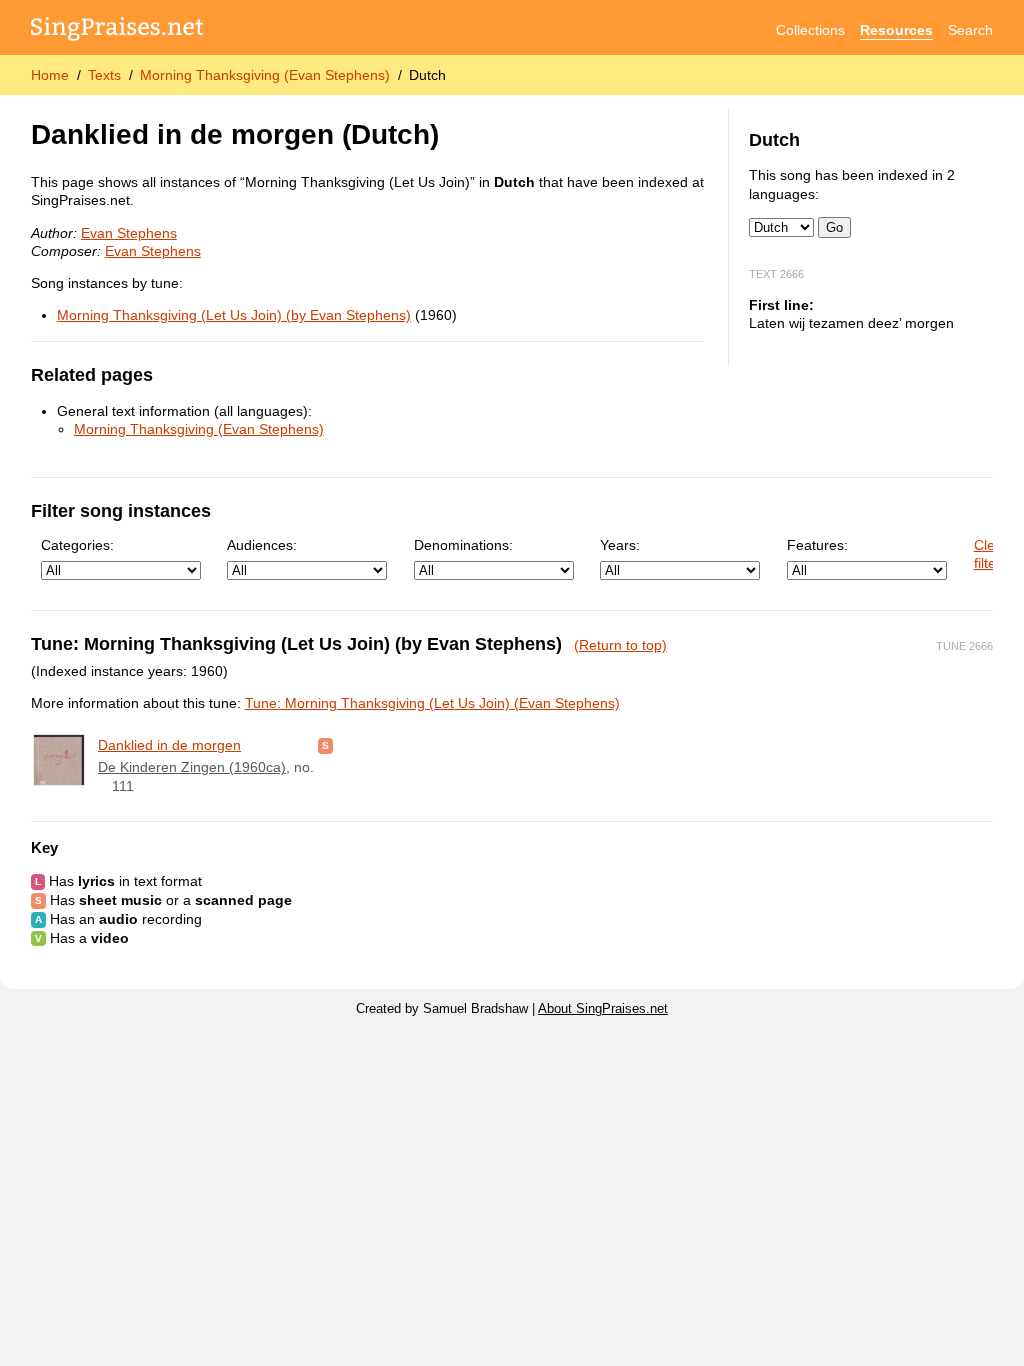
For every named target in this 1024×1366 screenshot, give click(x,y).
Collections (810, 30)
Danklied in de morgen (169, 745)
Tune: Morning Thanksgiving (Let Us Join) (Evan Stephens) (432, 703)
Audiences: (262, 545)
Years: (620, 545)
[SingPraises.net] (117, 30)
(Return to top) (620, 645)
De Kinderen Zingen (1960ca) (192, 767)
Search (970, 30)
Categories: (77, 545)
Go (834, 227)
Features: (817, 545)
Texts (104, 75)
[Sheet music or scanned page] (325, 745)
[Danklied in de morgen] (59, 760)
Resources (896, 30)
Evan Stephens (129, 233)
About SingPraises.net (603, 1009)
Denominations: (463, 545)
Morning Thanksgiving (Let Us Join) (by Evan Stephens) (234, 315)
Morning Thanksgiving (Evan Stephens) (265, 75)
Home (50, 75)
